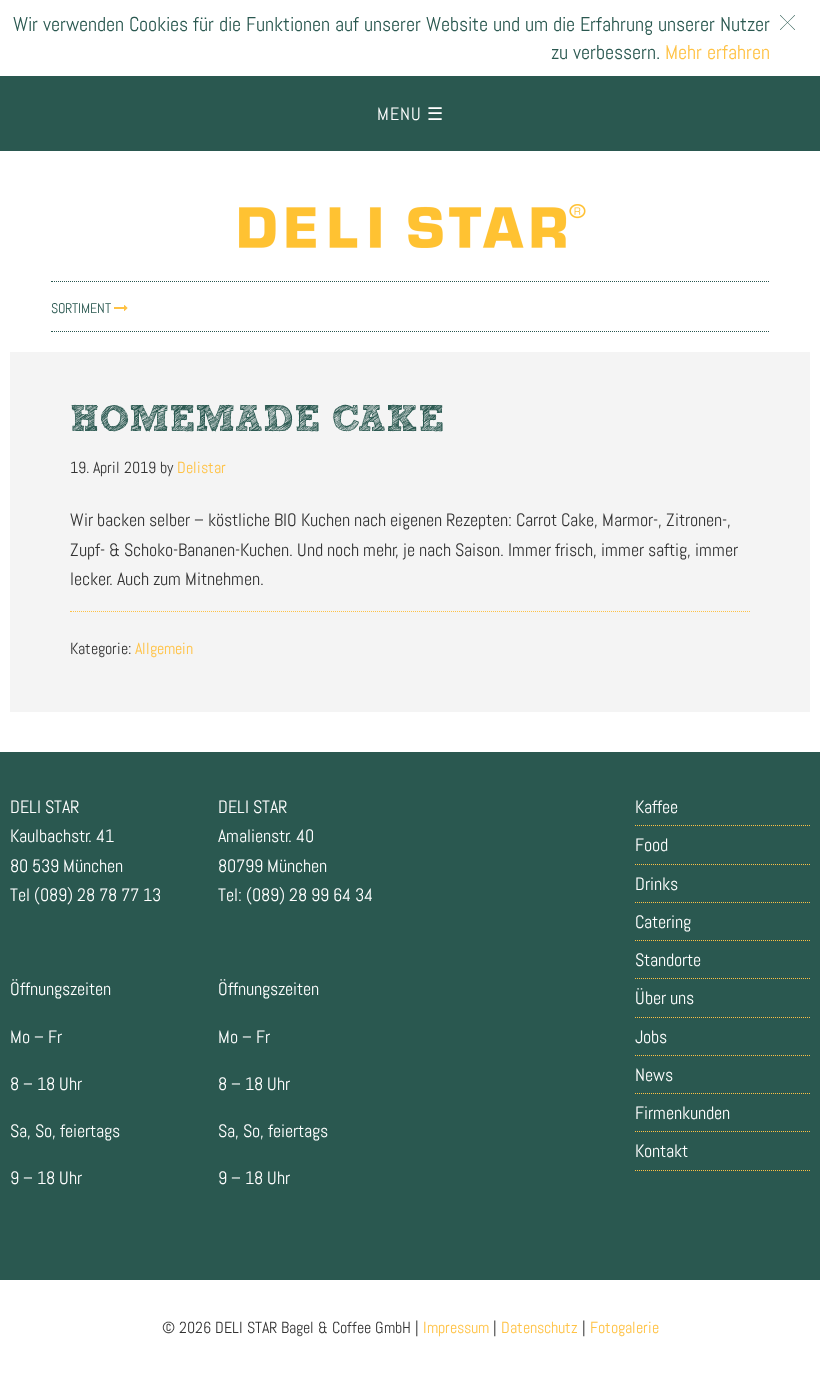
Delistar (410, 226)
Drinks (656, 883)
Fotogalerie (624, 1327)
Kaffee (656, 806)
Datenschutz (539, 1327)
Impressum (456, 1327)
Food (651, 844)
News (654, 1074)
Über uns (664, 997)
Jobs (651, 1036)
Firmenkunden (682, 1112)
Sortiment (82, 308)
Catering (663, 921)
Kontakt (661, 1150)
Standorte (668, 959)
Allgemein (164, 648)
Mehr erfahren (715, 52)
